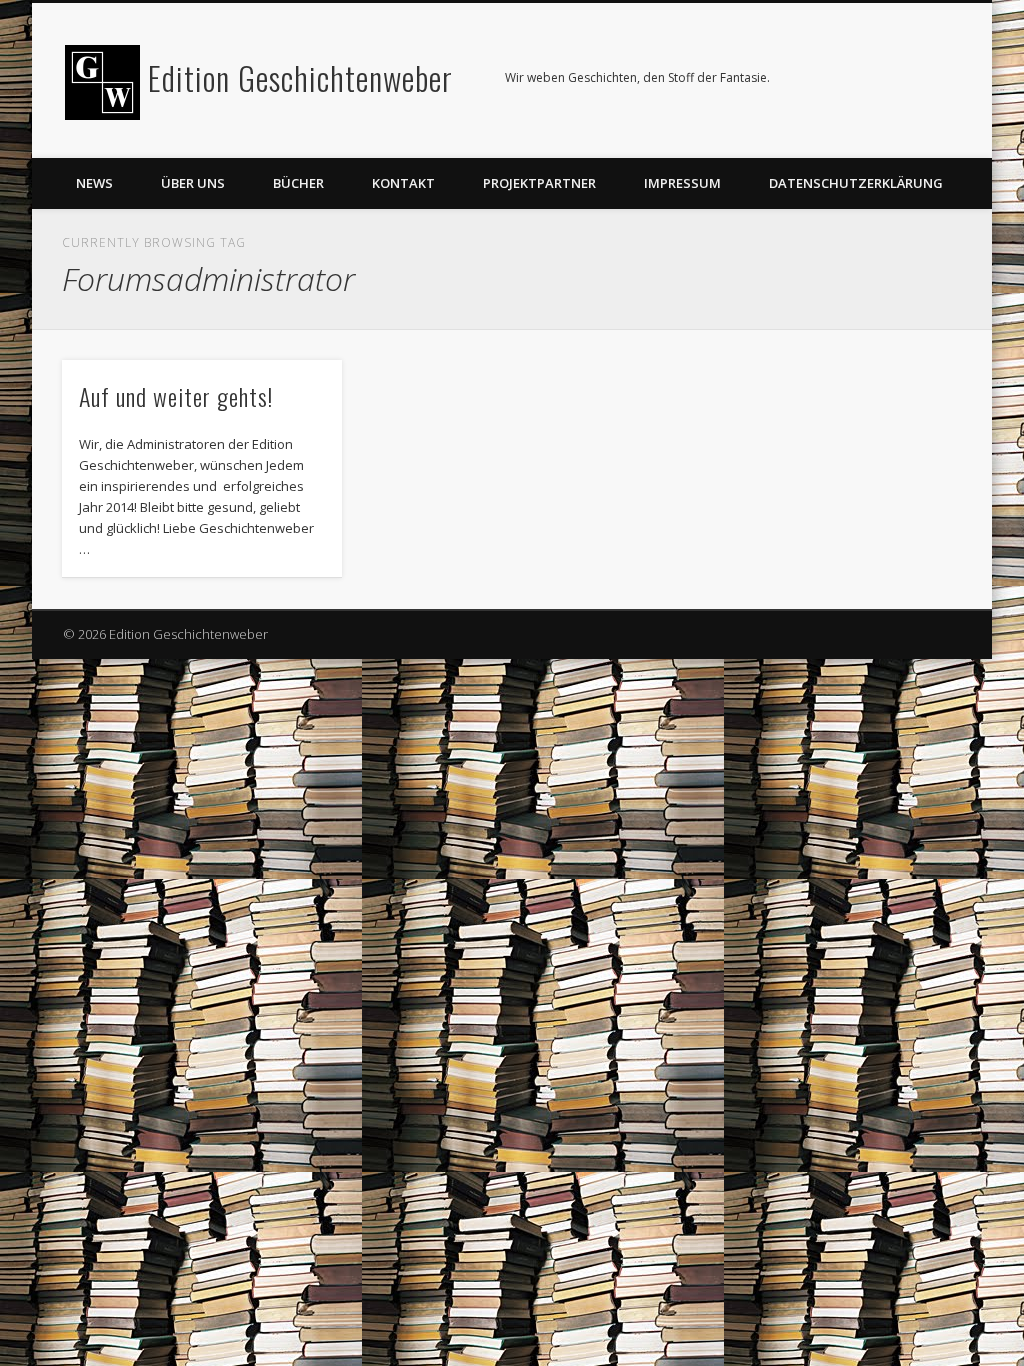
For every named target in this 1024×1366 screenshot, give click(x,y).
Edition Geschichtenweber (300, 77)
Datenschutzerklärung (856, 183)
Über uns (193, 183)
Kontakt (403, 183)
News (94, 183)
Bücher (298, 183)
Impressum (682, 183)
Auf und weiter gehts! (176, 396)
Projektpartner (539, 183)
